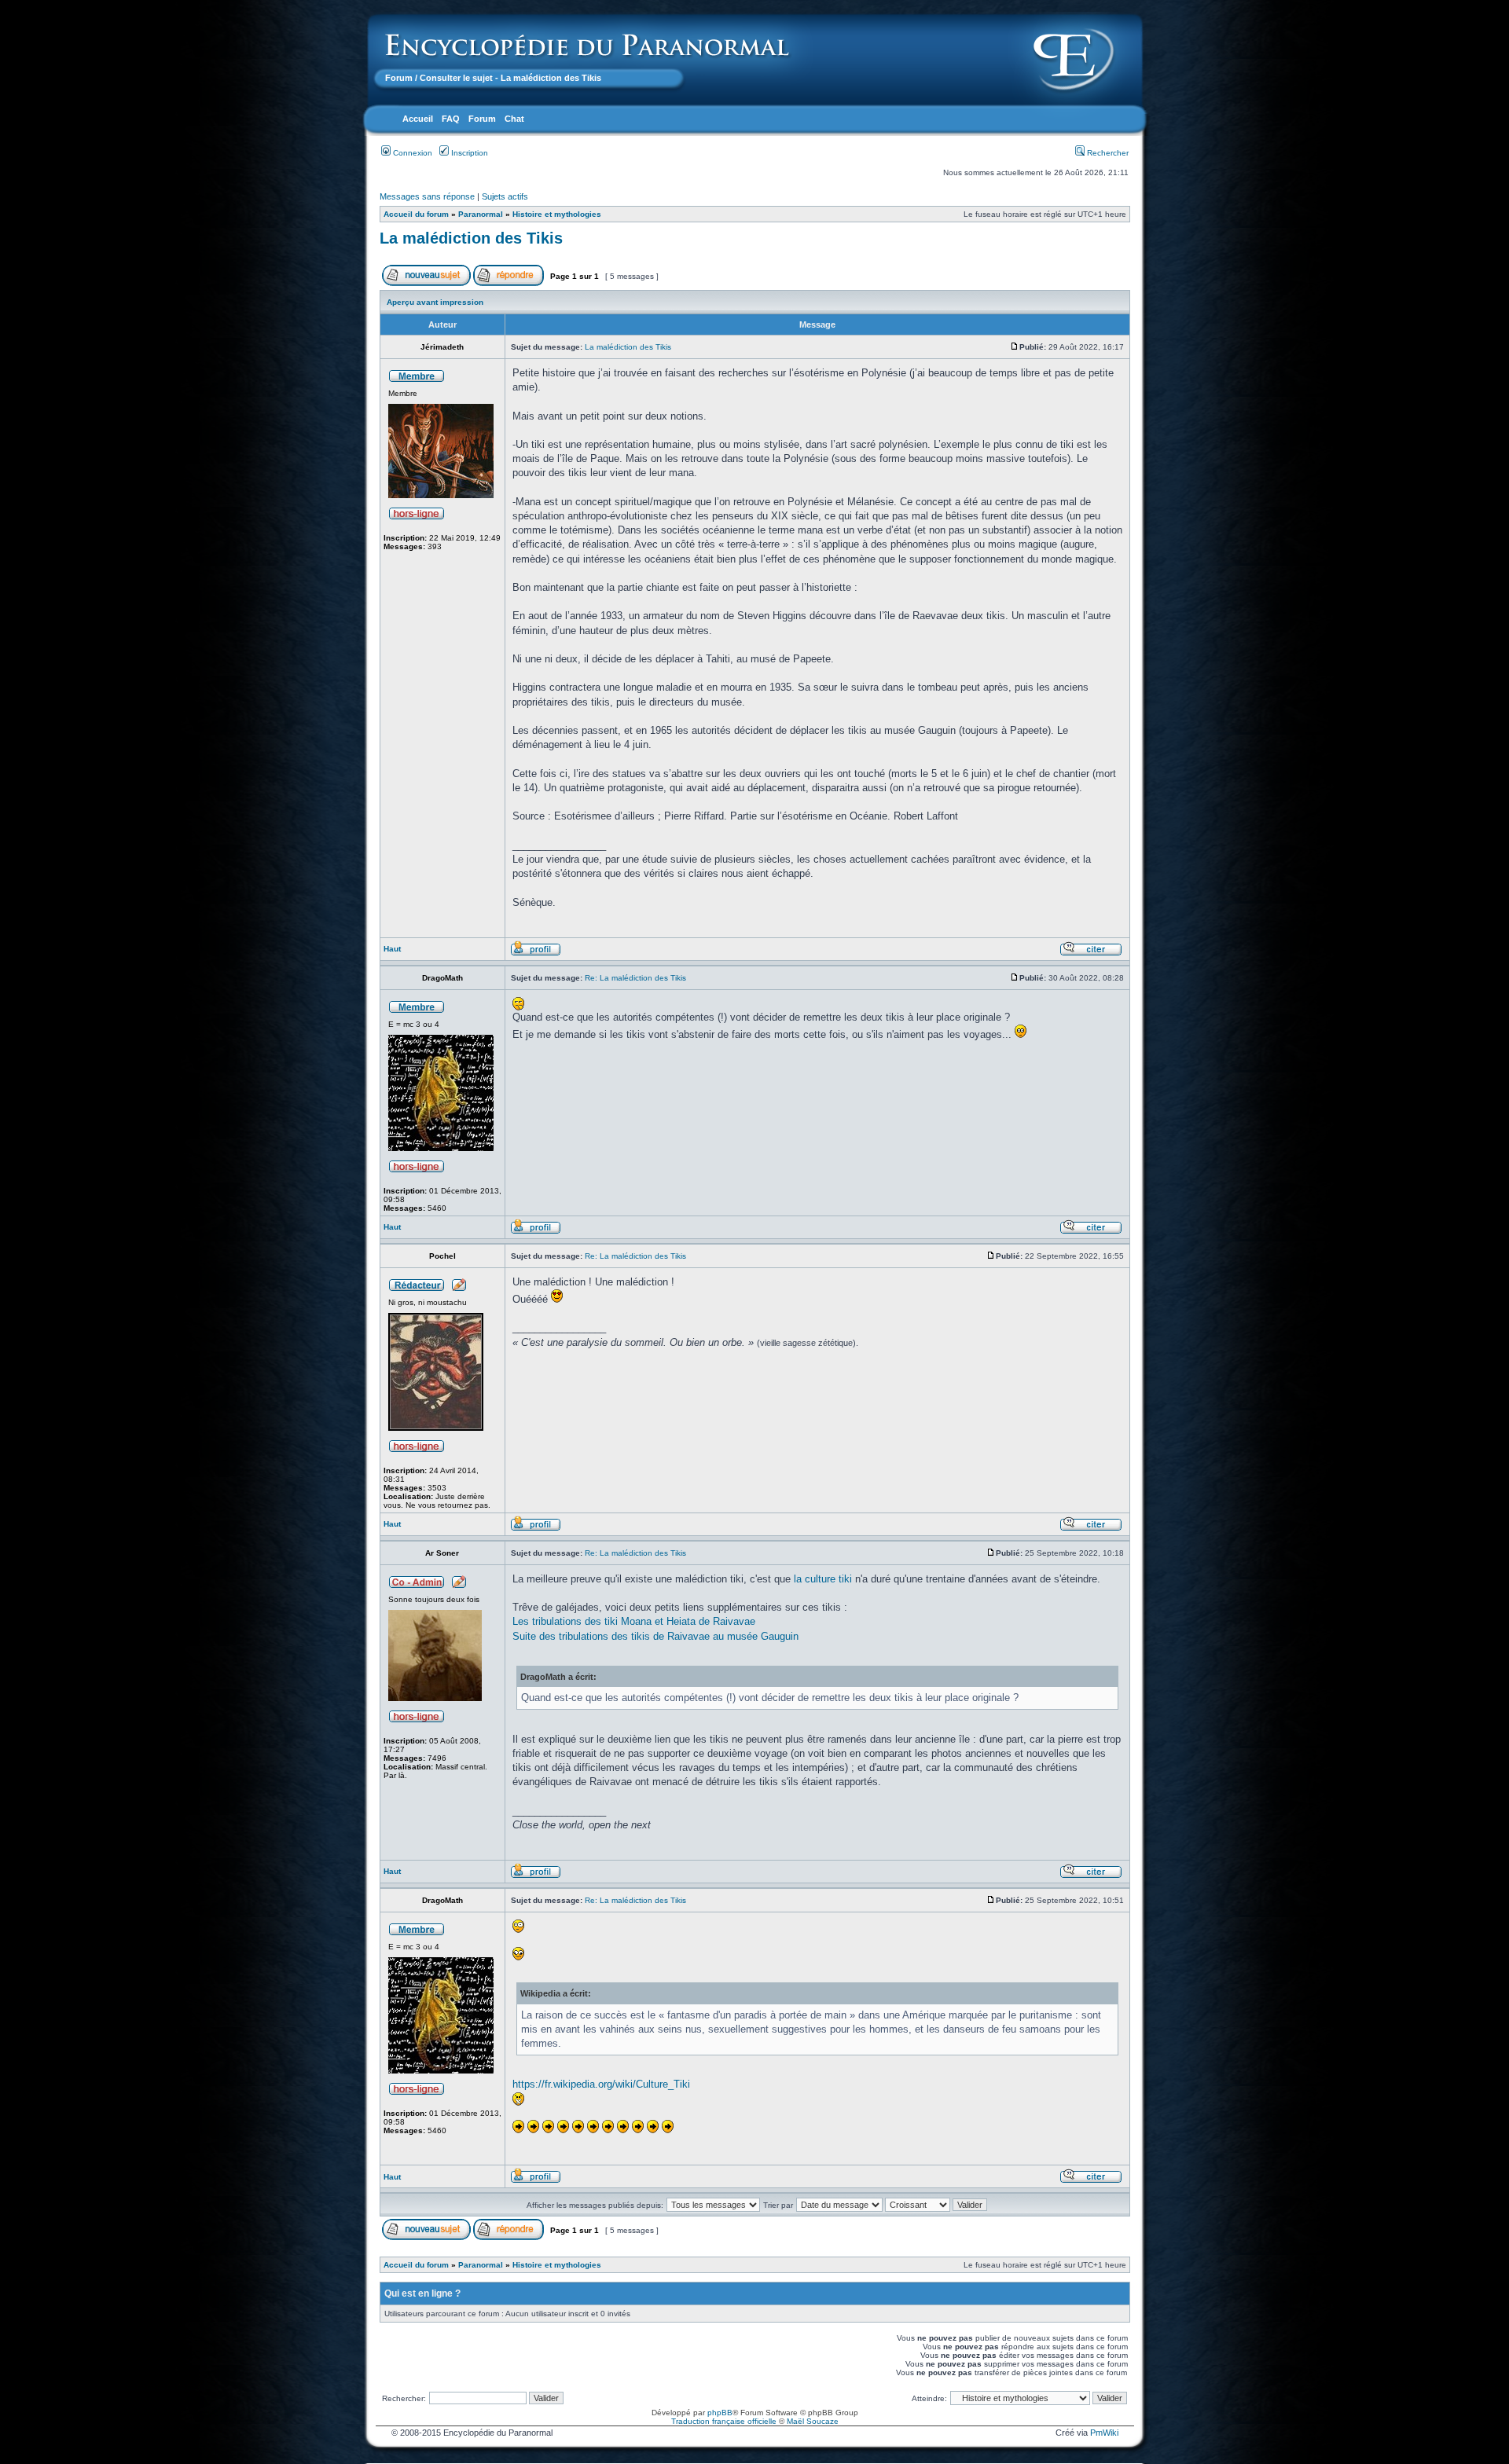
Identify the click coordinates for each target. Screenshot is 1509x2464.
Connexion (411, 153)
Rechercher (1107, 153)
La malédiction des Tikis (471, 238)
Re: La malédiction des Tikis (635, 978)
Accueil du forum (416, 214)
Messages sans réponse (427, 196)
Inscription (468, 153)
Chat (514, 119)
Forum (399, 78)
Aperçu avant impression (435, 302)
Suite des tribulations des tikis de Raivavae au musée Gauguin (655, 1636)
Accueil (418, 119)
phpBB (720, 2413)
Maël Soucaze (813, 2421)
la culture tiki (823, 1579)
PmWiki (1104, 2433)
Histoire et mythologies (557, 214)
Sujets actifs (505, 196)
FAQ (451, 119)
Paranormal (481, 214)
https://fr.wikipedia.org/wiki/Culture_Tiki (601, 2084)
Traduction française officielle (724, 2421)
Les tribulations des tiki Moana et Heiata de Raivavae (634, 1621)
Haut (392, 949)
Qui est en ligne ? (422, 2293)
